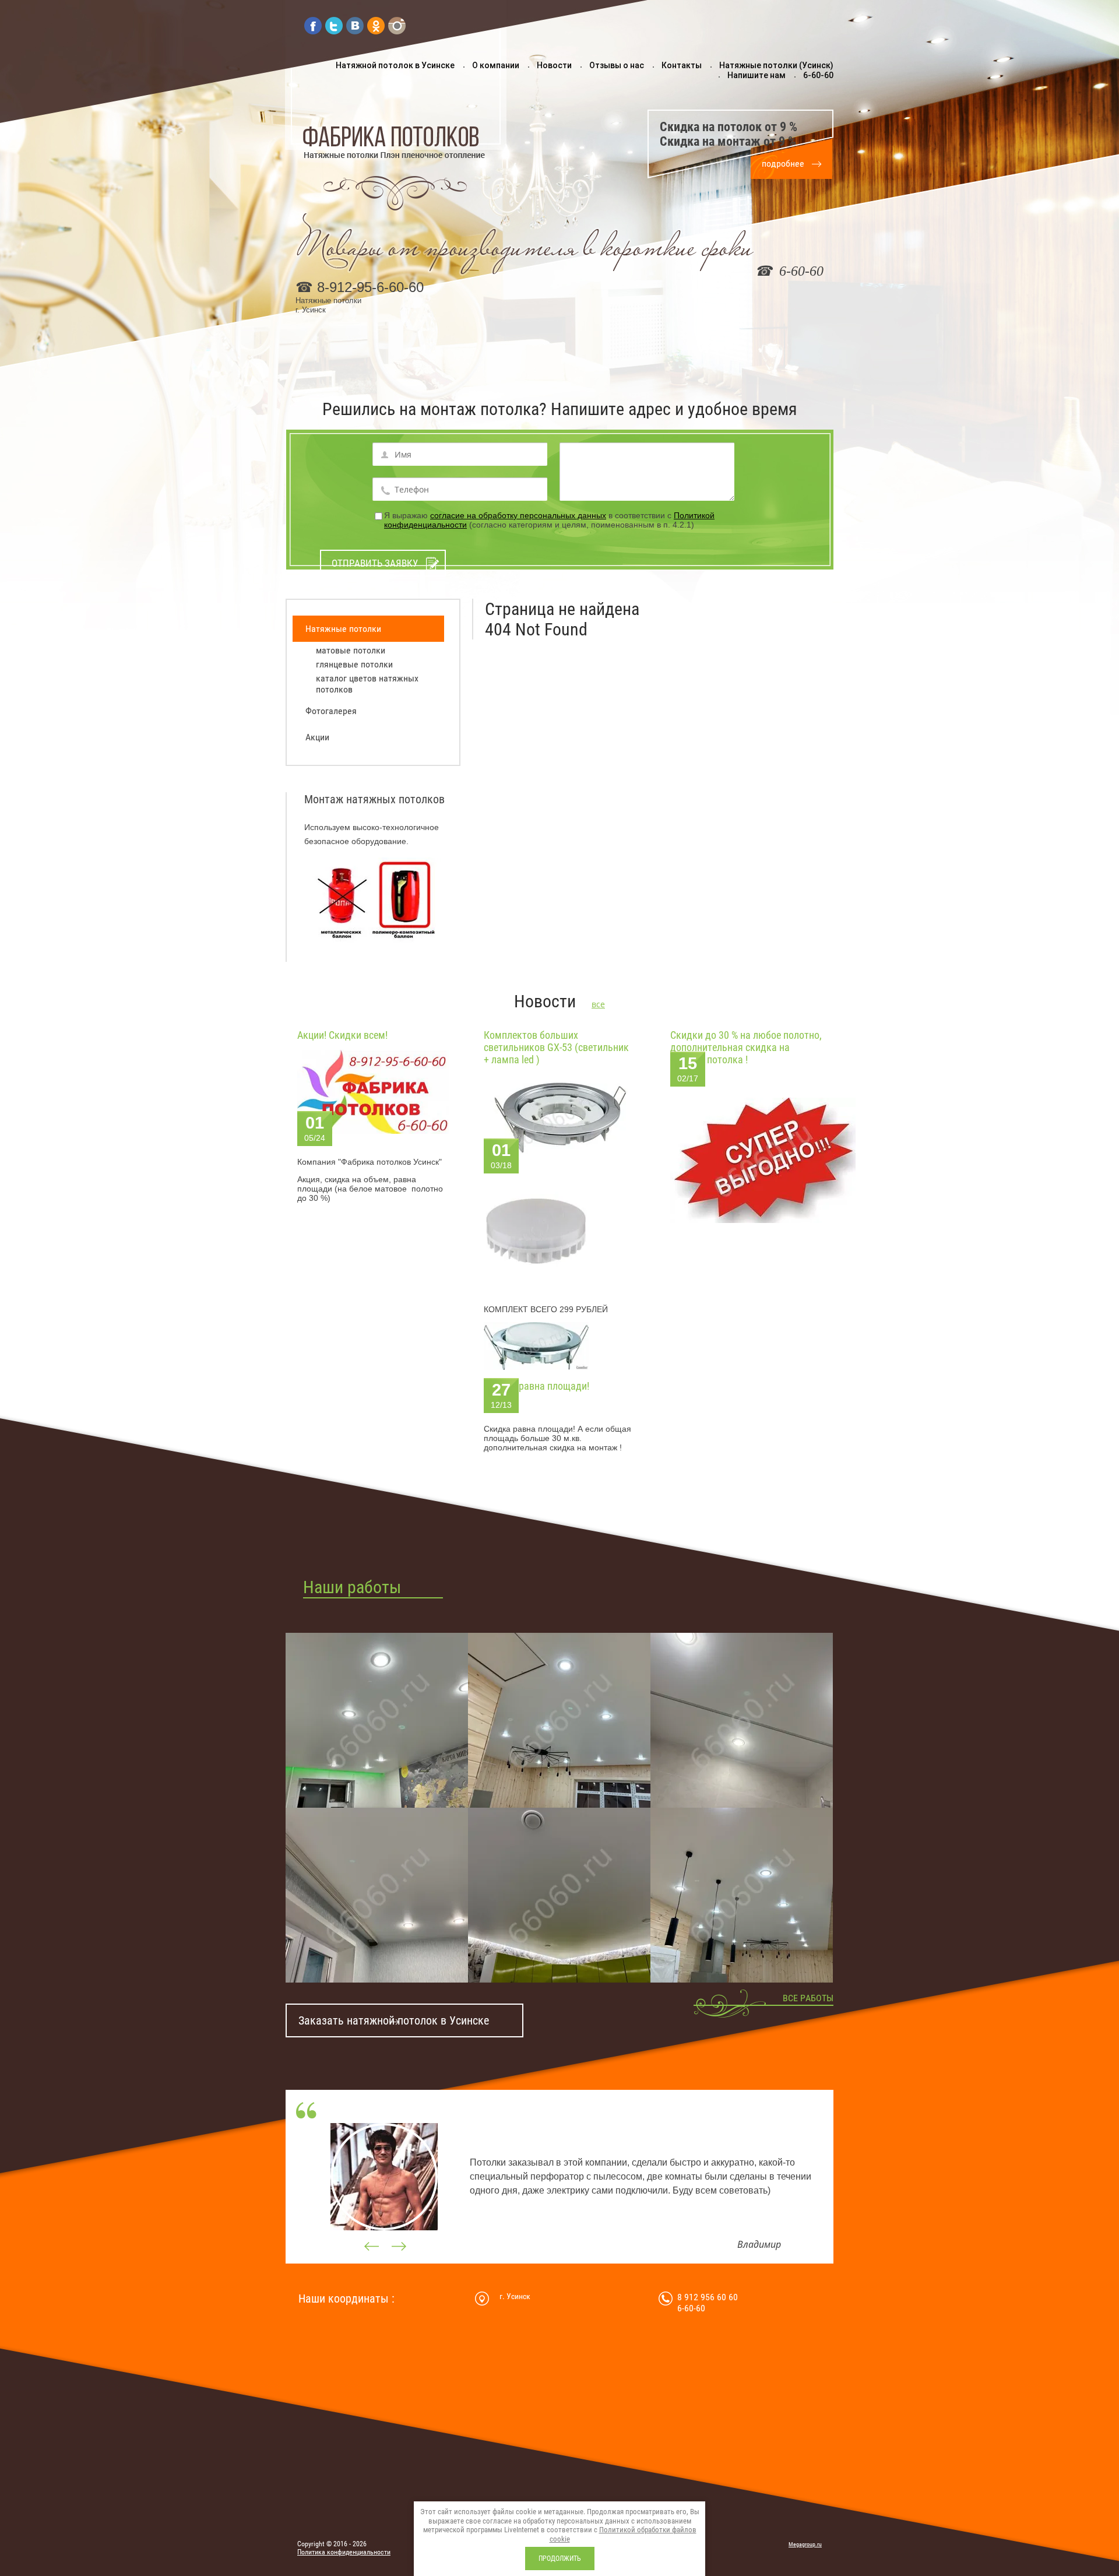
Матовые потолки (351, 650)
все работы (808, 1998)
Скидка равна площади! (536, 1386)
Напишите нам (756, 75)
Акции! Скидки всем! (342, 1035)
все (598, 1004)
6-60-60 (818, 75)
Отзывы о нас (617, 65)
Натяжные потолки (343, 629)
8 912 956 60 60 (708, 2297)
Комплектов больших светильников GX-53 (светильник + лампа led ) (556, 1047)
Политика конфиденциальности (344, 2552)
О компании (496, 65)
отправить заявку (375, 563)
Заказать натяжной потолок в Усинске (394, 2020)
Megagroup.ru (805, 2544)
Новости (554, 65)
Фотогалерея (331, 711)
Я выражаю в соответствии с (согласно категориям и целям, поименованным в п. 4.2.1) (549, 520)
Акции (317, 737)
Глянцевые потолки (354, 664)
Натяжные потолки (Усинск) (776, 65)
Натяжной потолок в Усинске (395, 65)
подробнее (783, 164)
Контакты (682, 65)
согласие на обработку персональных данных (518, 515)
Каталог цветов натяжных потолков (367, 684)
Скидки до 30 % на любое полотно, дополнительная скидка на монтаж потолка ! (746, 1047)
